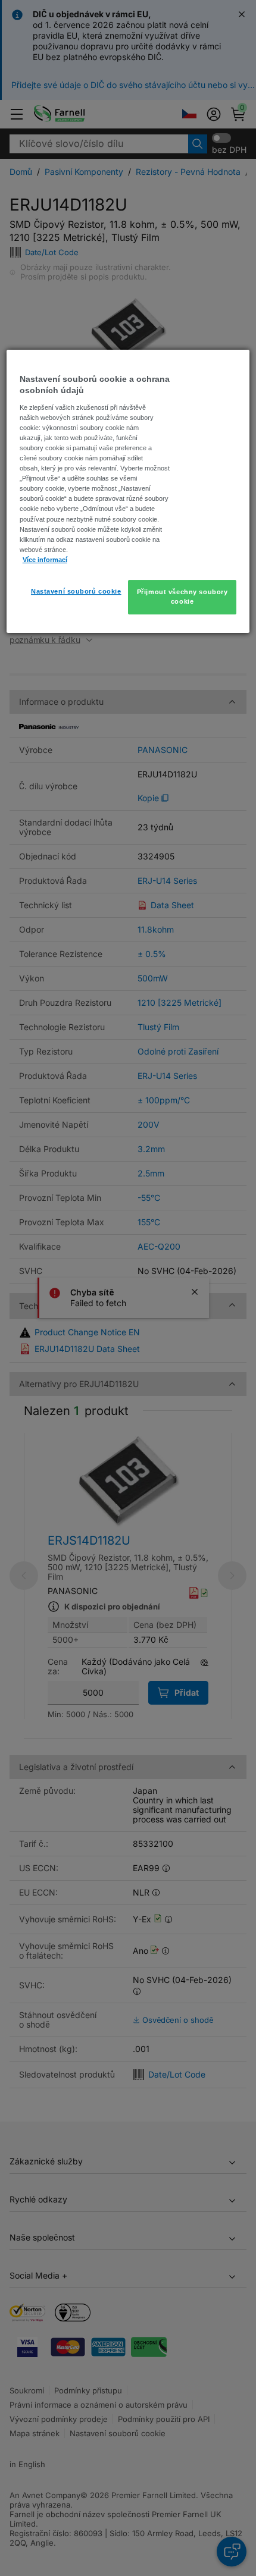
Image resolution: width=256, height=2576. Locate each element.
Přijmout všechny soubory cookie (182, 597)
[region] (128, 491)
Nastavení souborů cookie (76, 591)
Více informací (45, 560)
